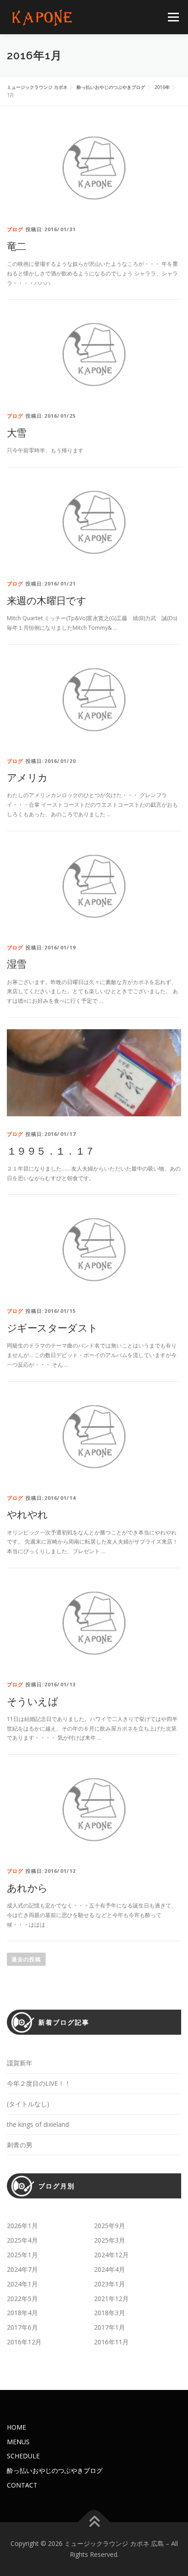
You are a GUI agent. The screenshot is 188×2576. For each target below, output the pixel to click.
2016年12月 (24, 2342)
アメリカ (27, 777)
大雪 (17, 432)
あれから (27, 1887)
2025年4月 (22, 2240)
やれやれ (27, 1514)
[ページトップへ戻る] (94, 2522)
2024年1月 (22, 2284)
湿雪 (17, 964)
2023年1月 (110, 2284)
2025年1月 (22, 2255)
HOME (16, 2427)
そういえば (32, 1701)
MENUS (18, 2442)
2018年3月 (110, 2313)
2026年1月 (22, 2226)
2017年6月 (22, 2327)
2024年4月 (110, 2269)
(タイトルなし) (28, 2104)
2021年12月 (111, 2299)
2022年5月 (22, 2299)
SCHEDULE (23, 2456)
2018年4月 (22, 2313)
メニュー (173, 17)
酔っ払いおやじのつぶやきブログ (55, 2470)
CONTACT (22, 2485)
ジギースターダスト (52, 1327)
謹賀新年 (20, 2063)
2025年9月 (110, 2226)
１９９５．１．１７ (51, 1151)
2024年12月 (111, 2255)
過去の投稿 (26, 1959)
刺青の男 (20, 2145)
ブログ (15, 229)
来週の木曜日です (47, 600)
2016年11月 (111, 2342)
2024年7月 (22, 2269)
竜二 (17, 246)
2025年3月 (110, 2240)
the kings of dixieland (38, 2124)
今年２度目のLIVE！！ (39, 2083)
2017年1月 (110, 2327)
